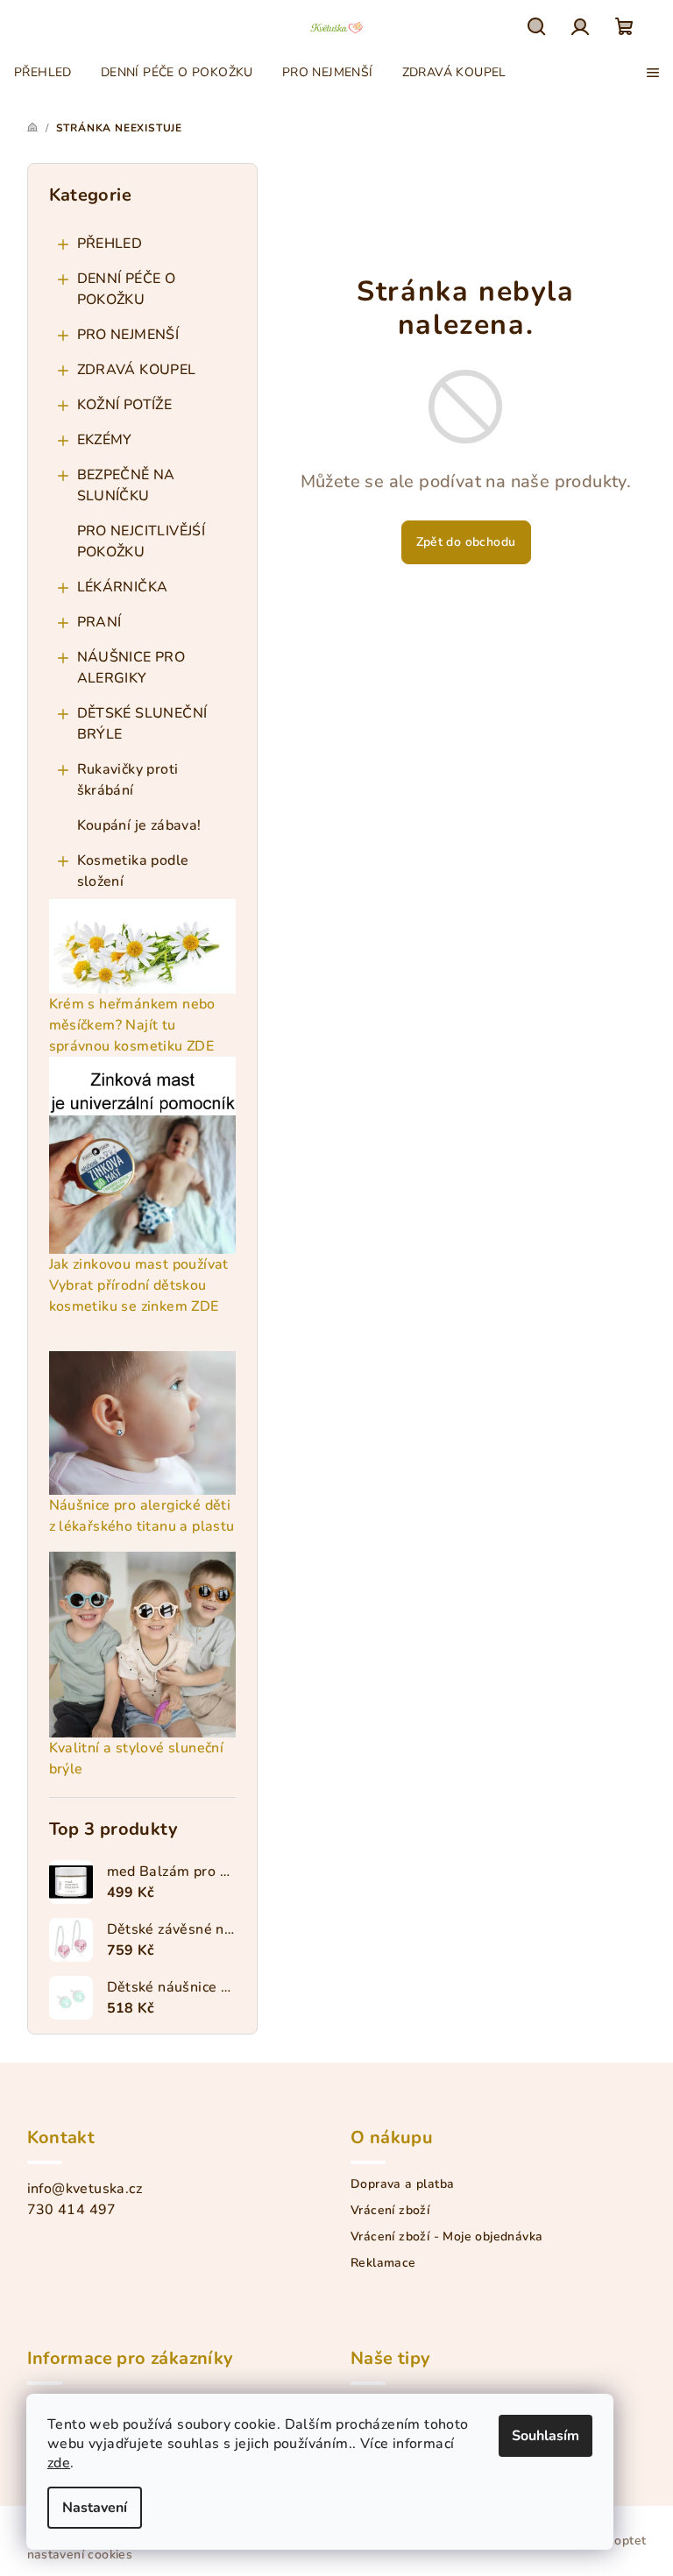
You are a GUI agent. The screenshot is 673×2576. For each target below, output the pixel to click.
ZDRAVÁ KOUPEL (137, 370)
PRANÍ (99, 622)
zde (59, 2463)
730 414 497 (72, 2210)
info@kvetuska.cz (85, 2189)
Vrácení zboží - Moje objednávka (446, 2237)
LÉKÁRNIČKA (123, 587)
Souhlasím (545, 2436)
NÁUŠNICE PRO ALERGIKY (131, 668)
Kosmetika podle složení (133, 871)
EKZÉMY (105, 440)
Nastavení (95, 2508)
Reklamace (383, 2263)
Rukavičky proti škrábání (128, 780)
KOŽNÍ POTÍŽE (125, 405)
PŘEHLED (110, 244)
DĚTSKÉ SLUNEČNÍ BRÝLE (142, 724)
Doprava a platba (402, 2184)
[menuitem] (43, 73)
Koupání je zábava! (139, 825)
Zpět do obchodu (466, 542)
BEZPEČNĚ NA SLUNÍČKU (126, 485)
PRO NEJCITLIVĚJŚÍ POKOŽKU (142, 541)
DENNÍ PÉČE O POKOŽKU (127, 289)
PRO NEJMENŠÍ (128, 335)
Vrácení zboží (390, 2211)
